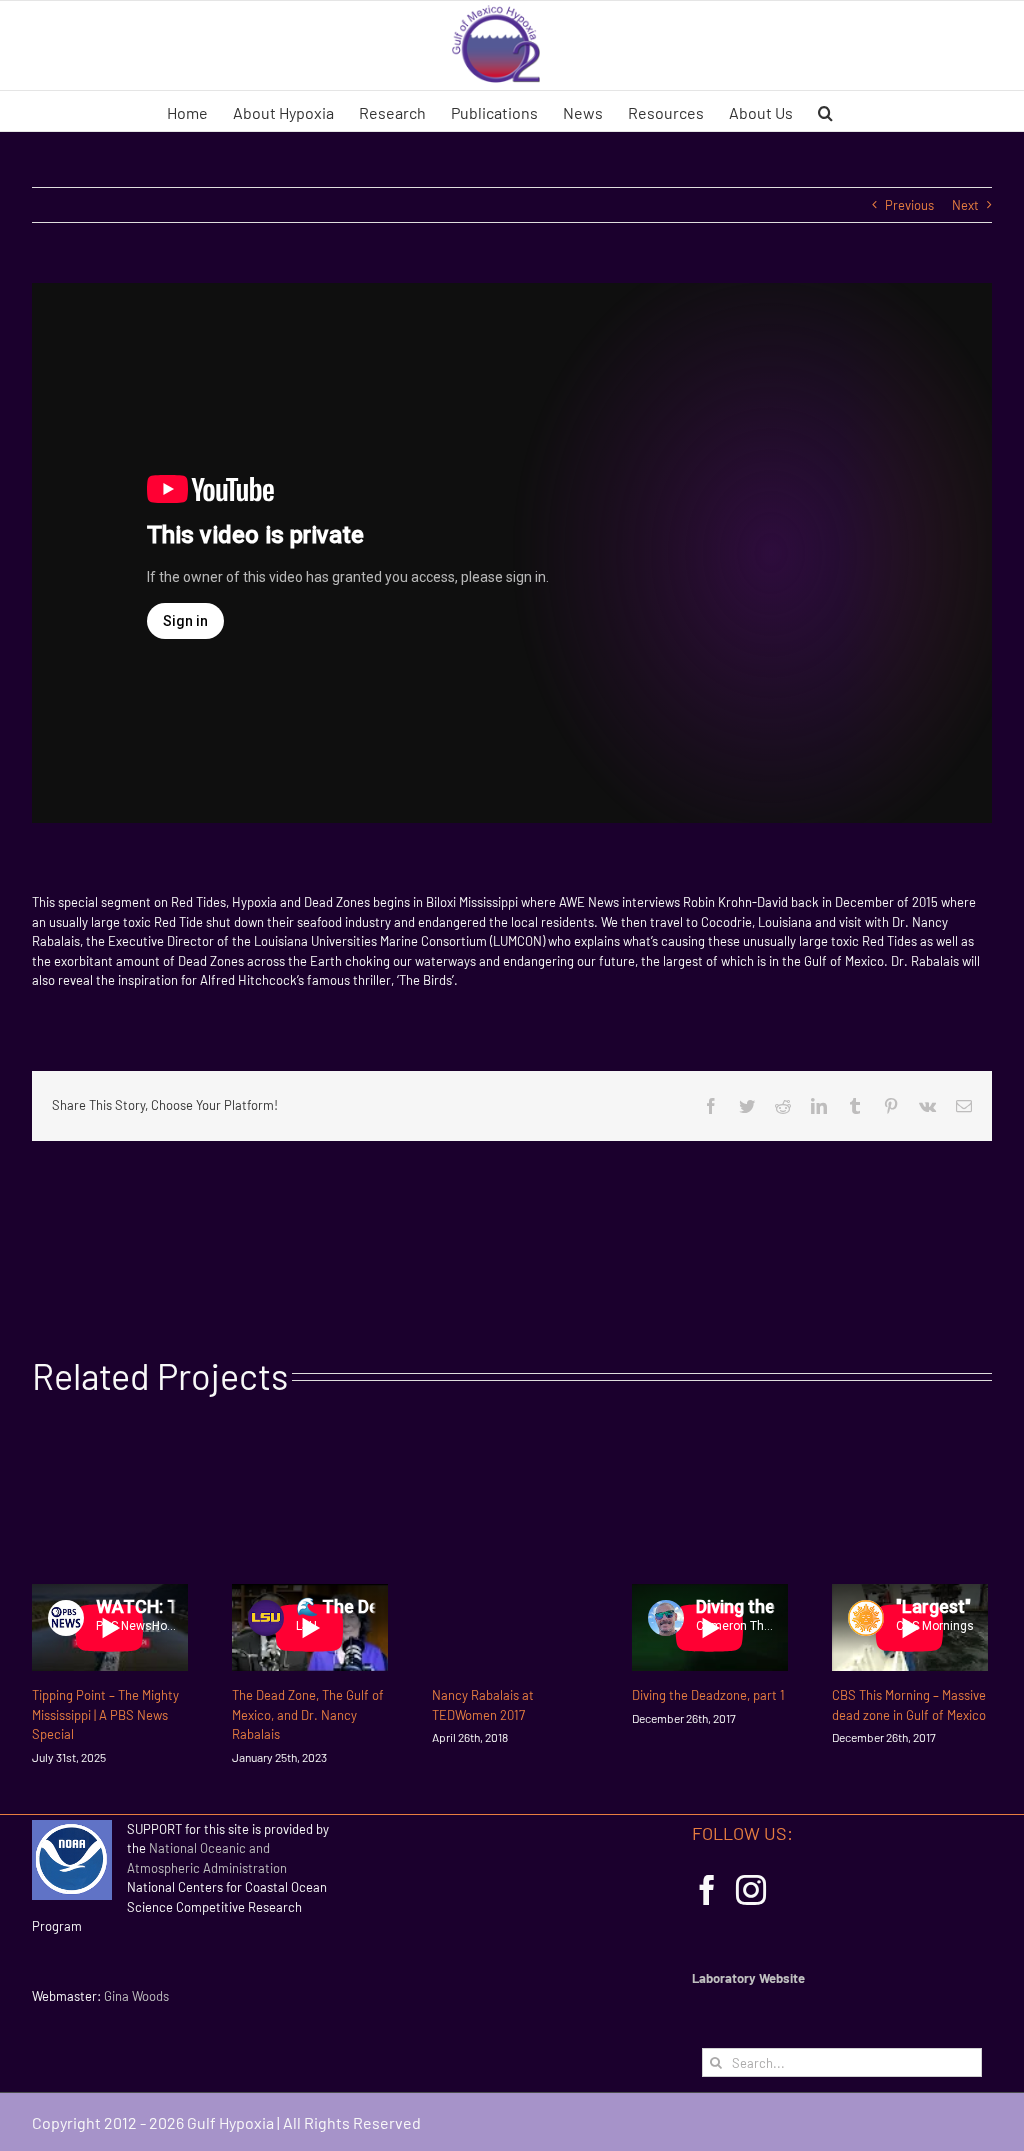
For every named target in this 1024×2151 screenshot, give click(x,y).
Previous (909, 205)
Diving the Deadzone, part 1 (708, 1695)
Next (965, 205)
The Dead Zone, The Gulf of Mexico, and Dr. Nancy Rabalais (308, 1714)
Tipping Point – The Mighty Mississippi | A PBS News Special (105, 1714)
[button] (825, 111)
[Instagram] (751, 1890)
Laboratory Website (748, 1978)
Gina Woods (136, 1996)
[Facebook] (707, 1890)
